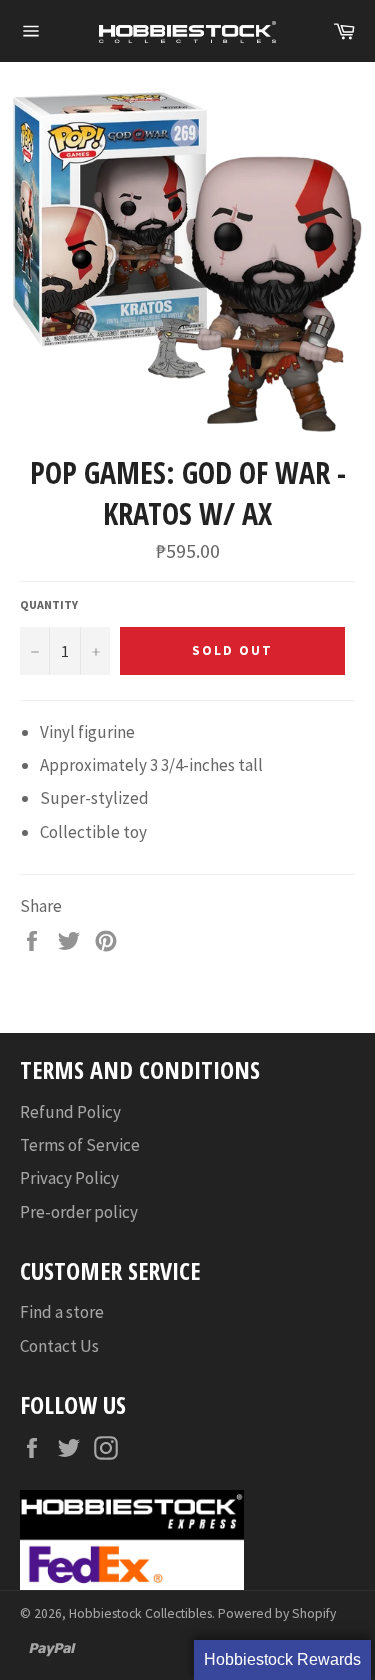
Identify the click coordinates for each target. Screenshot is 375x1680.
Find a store (62, 1312)
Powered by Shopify (277, 1613)
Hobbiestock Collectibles (140, 1613)
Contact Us (59, 1346)
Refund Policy (70, 1112)
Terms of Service (80, 1145)
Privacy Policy (69, 1178)
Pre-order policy (79, 1212)
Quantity (49, 604)
